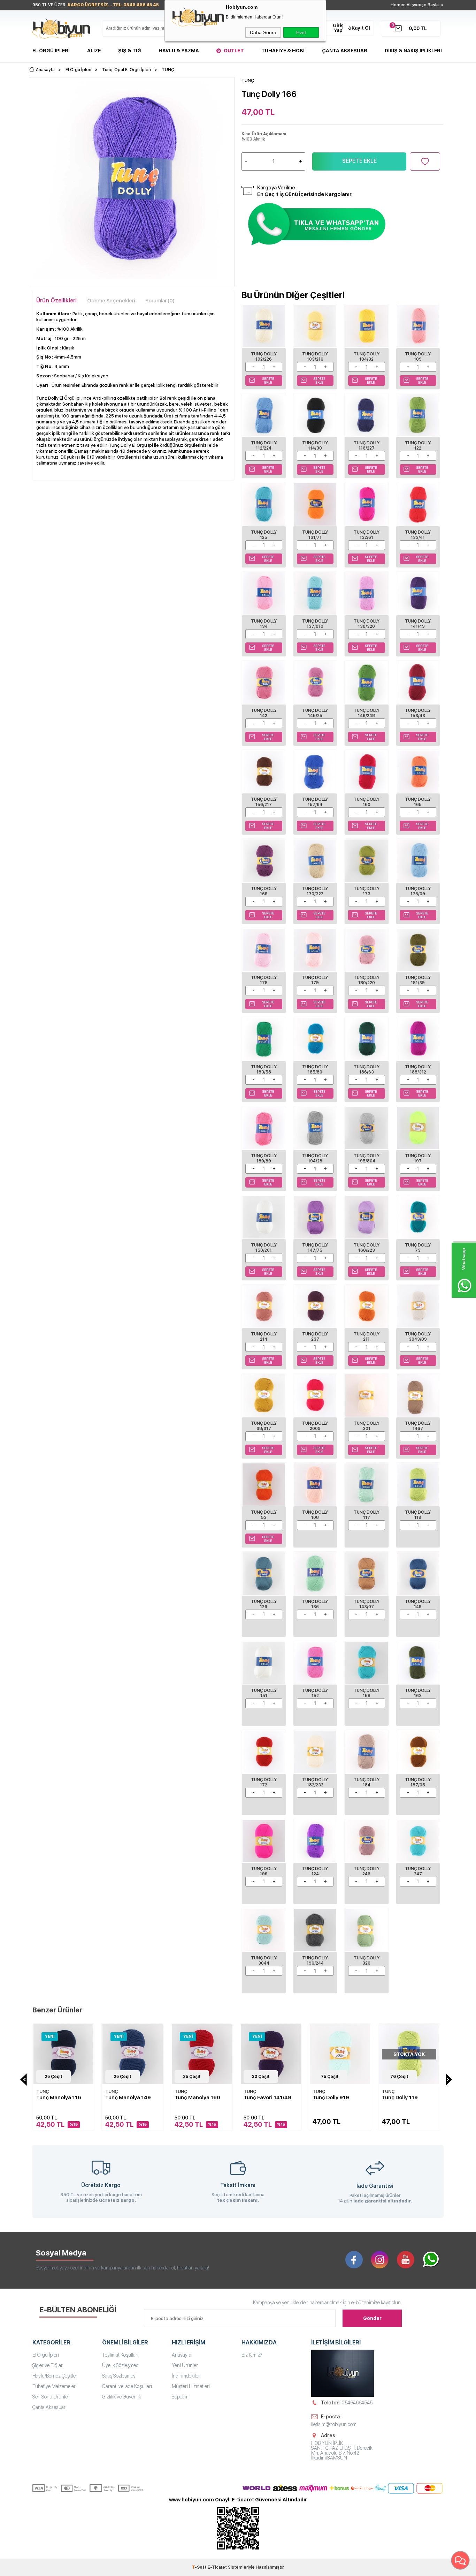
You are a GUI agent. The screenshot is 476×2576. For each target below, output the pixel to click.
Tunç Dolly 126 (264, 1604)
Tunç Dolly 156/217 (264, 802)
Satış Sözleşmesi (119, 2376)
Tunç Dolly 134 (264, 624)
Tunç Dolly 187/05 (418, 1782)
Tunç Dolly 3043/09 (418, 1337)
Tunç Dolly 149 (418, 1604)
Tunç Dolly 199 (264, 1871)
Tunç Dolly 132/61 (367, 535)
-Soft (200, 2567)
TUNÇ (43, 2091)
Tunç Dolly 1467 (418, 1426)
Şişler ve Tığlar (48, 2365)
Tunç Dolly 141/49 (418, 624)
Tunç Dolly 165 (418, 802)
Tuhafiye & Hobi (283, 51)
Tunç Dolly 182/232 (315, 1782)
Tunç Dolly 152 (315, 1693)
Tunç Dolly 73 (418, 1248)
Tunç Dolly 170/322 (315, 891)
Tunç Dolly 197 (418, 1158)
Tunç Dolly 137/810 (315, 624)
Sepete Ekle (359, 161)
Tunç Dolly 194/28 (315, 1158)
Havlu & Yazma (179, 51)
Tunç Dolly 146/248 (367, 713)
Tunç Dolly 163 (418, 1693)
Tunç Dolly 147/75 (315, 1248)
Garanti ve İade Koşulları (127, 2386)
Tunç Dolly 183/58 (264, 1069)
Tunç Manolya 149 (128, 2097)
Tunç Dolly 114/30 (315, 446)
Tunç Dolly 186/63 (367, 1069)
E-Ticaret (217, 2567)
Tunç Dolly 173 (367, 891)
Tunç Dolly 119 (418, 1515)
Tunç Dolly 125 (264, 535)
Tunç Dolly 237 (315, 1337)
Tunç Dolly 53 (264, 1515)
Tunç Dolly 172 (264, 1782)
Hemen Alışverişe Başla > (417, 5)
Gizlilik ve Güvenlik (122, 2397)
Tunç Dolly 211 (367, 1337)
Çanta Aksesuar (345, 51)
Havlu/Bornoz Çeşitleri (55, 2376)
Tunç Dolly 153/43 (418, 713)
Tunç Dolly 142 (264, 713)
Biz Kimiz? (252, 2355)
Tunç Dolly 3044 (264, 1961)
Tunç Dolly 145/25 (315, 713)
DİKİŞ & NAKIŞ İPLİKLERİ (413, 51)
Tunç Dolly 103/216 (315, 357)
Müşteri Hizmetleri (191, 2386)
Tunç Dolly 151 (264, 1693)
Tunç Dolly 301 (367, 1426)
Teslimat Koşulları (120, 2355)
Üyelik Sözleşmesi (121, 2365)
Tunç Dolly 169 (264, 891)
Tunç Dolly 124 (315, 1871)
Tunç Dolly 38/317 (264, 1426)
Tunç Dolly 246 (367, 1871)
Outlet (234, 51)
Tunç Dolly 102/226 (264, 357)
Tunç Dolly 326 (367, 1961)
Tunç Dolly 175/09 (418, 891)
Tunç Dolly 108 (315, 1515)
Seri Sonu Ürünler (51, 2397)
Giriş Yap (338, 28)
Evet (301, 32)
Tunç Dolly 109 (418, 357)
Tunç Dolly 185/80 (315, 1069)
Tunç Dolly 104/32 (367, 357)
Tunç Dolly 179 (315, 980)
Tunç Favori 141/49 (267, 2097)
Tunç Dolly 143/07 (367, 1604)
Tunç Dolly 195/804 (367, 1158)
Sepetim (180, 2397)
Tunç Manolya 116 (59, 2097)
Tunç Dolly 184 (367, 1782)
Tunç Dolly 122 (418, 446)
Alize (94, 51)
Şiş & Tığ (130, 51)
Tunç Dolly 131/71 (315, 535)
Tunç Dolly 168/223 (367, 1248)
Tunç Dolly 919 (331, 2097)
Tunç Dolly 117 (367, 1515)
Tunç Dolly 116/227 (367, 446)
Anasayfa (182, 2355)
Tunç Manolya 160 (197, 2097)
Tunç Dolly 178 (264, 980)
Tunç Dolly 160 (367, 802)
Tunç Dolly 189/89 (264, 1158)
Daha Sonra (263, 32)
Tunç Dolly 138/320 (367, 624)
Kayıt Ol (361, 28)
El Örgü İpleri (51, 51)
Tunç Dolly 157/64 (315, 802)
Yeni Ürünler (185, 2365)
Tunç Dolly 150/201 (264, 1248)
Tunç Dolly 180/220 (367, 980)
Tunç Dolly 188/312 (418, 1069)
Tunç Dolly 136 (315, 1604)
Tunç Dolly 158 (367, 1693)
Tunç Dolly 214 (264, 1337)
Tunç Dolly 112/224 (264, 446)
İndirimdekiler (186, 2376)
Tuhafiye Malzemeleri (55, 2386)
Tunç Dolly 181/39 (418, 980)
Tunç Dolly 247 (418, 1871)
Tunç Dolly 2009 (315, 1426)
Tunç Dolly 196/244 (315, 1961)
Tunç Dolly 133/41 (418, 535)
